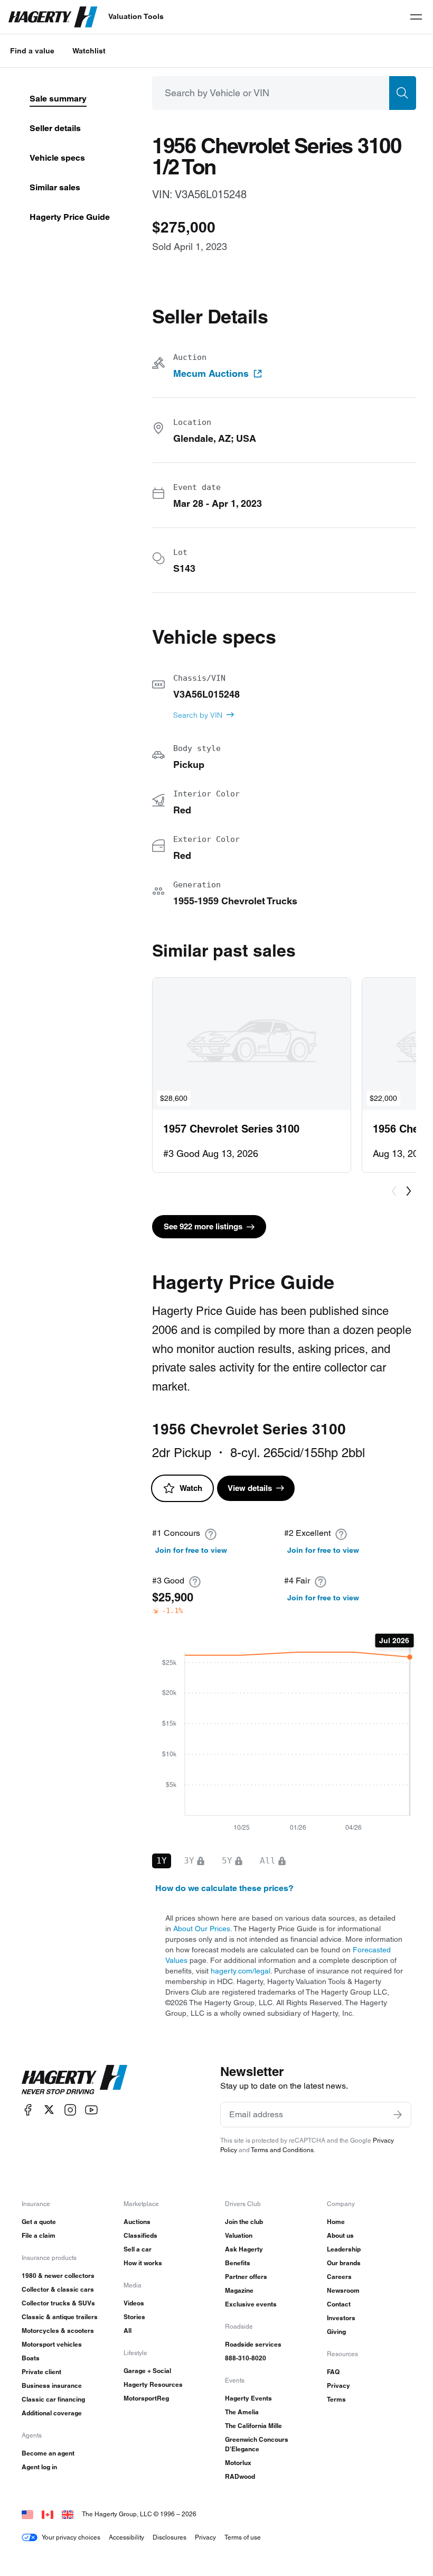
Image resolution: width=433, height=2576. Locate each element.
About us (340, 2235)
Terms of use (243, 2537)
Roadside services (253, 2344)
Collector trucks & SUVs (58, 2303)
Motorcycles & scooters (58, 2331)
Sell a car (138, 2249)
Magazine (239, 2290)
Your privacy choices (71, 2537)
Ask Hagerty (244, 2249)
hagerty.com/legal (241, 1971)
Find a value (32, 51)
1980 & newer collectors (58, 2276)
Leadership (344, 2249)
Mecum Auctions (211, 374)
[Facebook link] (28, 2110)
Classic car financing (53, 2399)
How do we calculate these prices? (224, 1888)
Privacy (338, 2385)
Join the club (244, 2222)
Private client (41, 2372)
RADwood (240, 2476)
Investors (341, 2318)
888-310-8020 (246, 2358)
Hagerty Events (248, 2398)
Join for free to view (191, 1550)
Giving (336, 2332)
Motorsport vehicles (52, 2344)
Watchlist (89, 51)
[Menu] (416, 17)
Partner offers (246, 2277)
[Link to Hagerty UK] (68, 2514)
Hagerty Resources (153, 2384)
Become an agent (48, 2453)
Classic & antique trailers (60, 2317)
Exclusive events (251, 2304)
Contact (339, 2304)
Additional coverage (52, 2413)
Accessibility (126, 2537)
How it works (143, 2263)
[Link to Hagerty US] (27, 2514)
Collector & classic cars (58, 2289)
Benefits (238, 2263)
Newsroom (343, 2290)
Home (336, 2222)
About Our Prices (202, 1929)
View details (250, 1488)
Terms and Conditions (282, 2150)
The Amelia (242, 2412)
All (128, 2331)
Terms (336, 2399)
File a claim (39, 2235)
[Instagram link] (70, 2110)
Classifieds (140, 2235)
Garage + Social (147, 2371)
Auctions (137, 2222)
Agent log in (39, 2467)
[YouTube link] (91, 2110)
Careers (339, 2277)
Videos (134, 2303)
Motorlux (238, 2463)
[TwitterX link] (49, 2110)
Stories (134, 2317)
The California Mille (253, 2426)
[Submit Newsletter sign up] (398, 2115)
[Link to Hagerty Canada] (48, 2514)
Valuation (239, 2235)
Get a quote (39, 2222)
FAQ (333, 2372)
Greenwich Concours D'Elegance (257, 2444)
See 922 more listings (203, 1226)
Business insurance (52, 2385)
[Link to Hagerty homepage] (74, 2080)
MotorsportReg (146, 2398)
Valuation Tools (136, 16)
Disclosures (170, 2537)
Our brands (344, 2263)
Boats (31, 2358)
